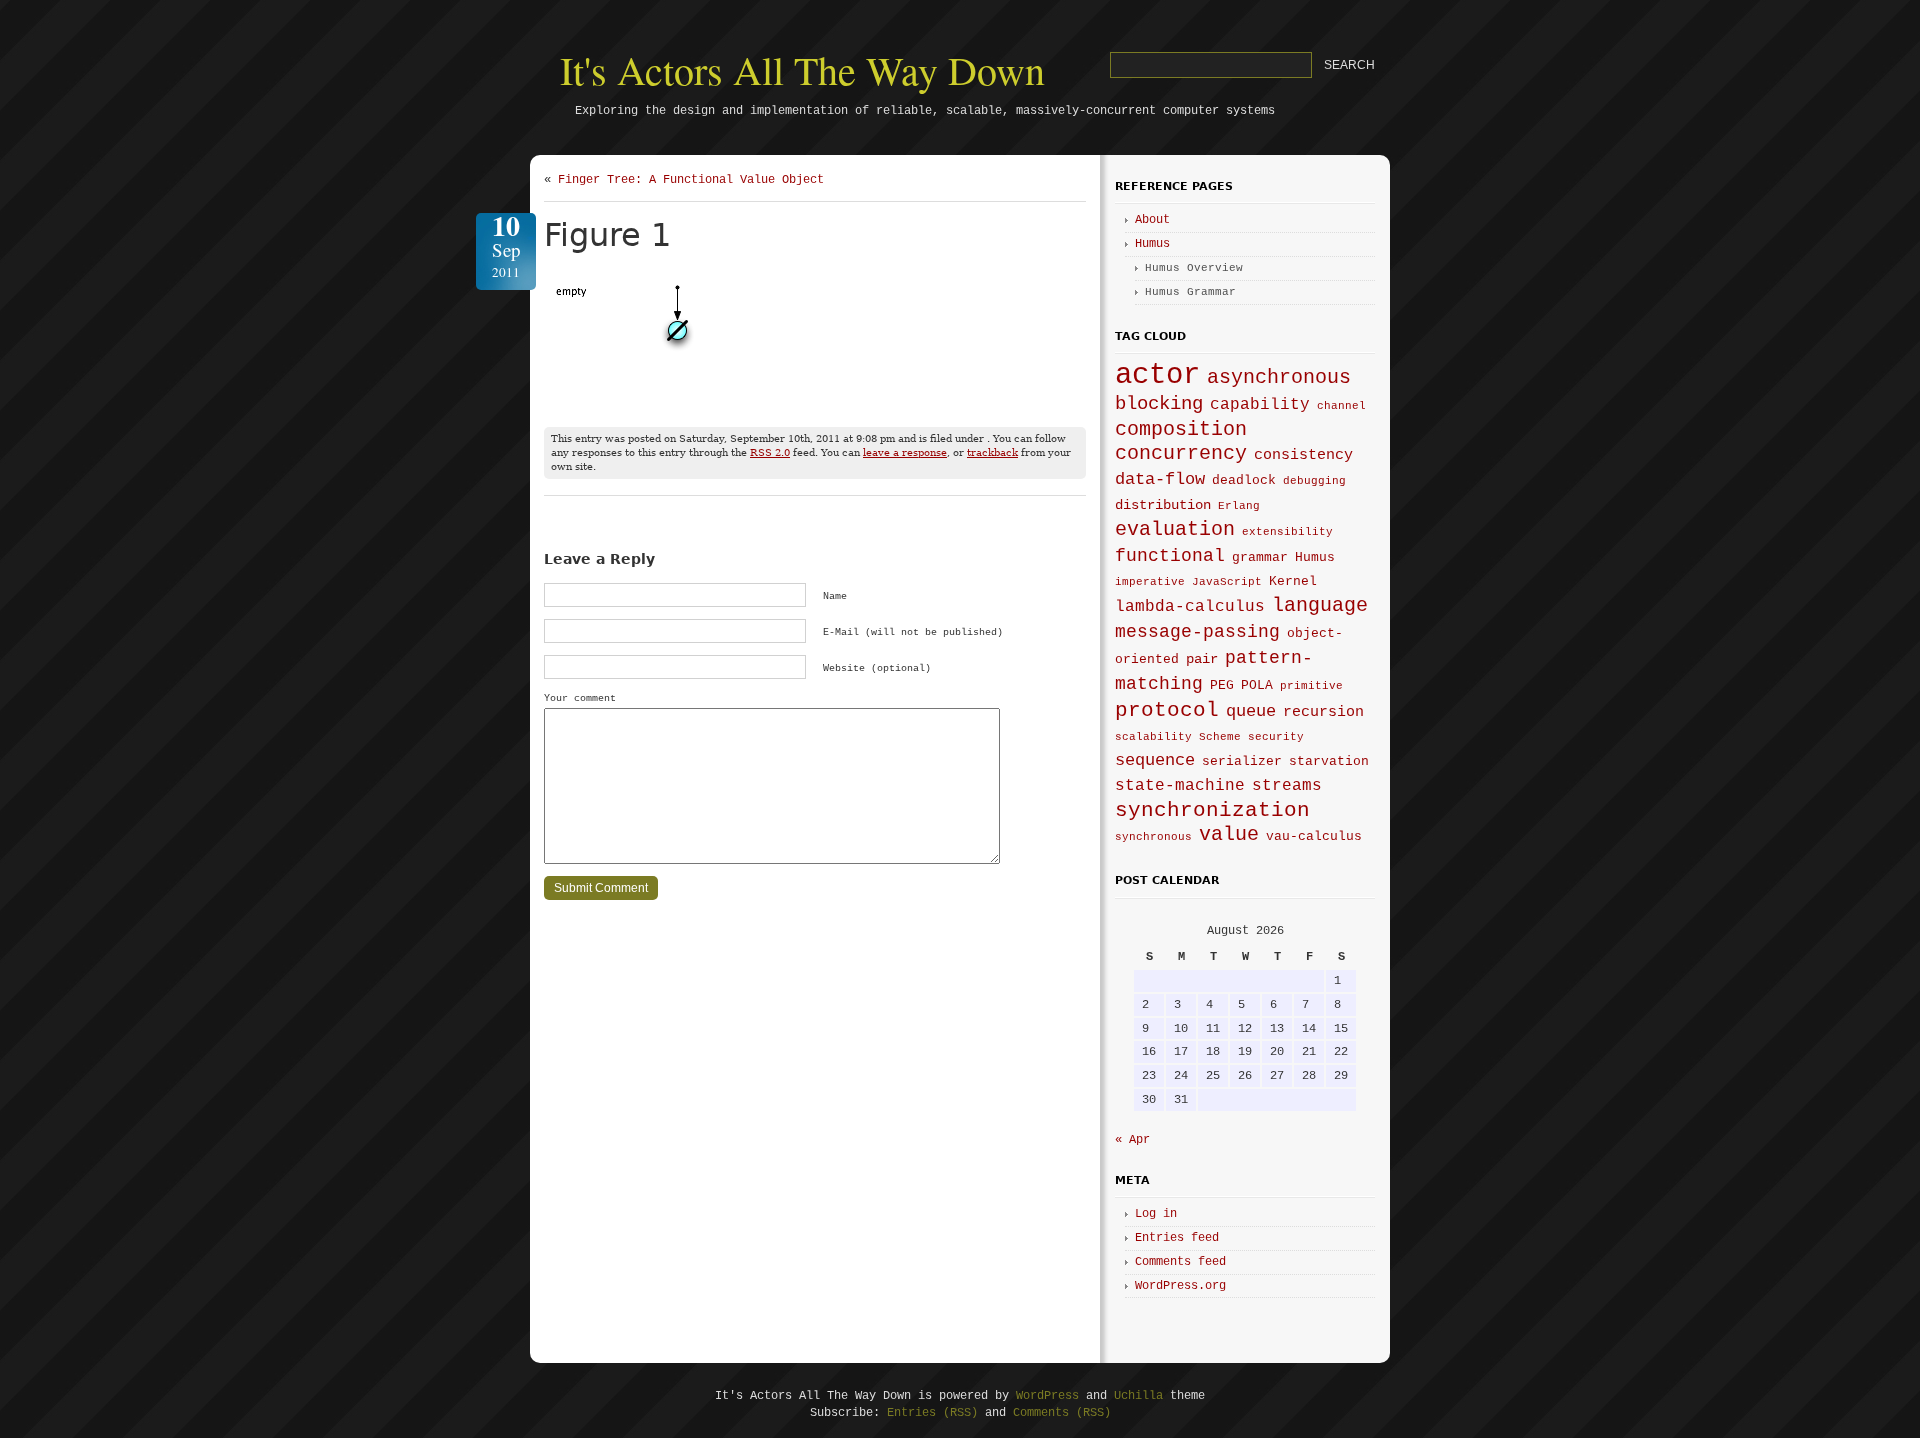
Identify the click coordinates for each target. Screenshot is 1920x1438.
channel (1341, 406)
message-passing (1197, 632)
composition (1181, 430)
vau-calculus (1314, 837)
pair (1202, 659)
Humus (1152, 244)
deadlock (1244, 481)
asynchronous (1279, 378)
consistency (1303, 455)
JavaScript (1227, 582)
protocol (1167, 710)
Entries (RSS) (932, 1413)
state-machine (1180, 786)
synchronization (1212, 810)
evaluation (1175, 529)
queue (1251, 711)
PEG (1222, 686)
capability (1260, 405)
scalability (1153, 737)
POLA (1257, 686)
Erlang (1239, 506)
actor (1157, 375)
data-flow (1160, 479)
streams (1287, 786)
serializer (1242, 762)
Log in (1156, 1214)
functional (1170, 556)
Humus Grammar (1190, 292)
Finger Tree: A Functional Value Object (691, 180)
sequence (1155, 760)
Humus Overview (1194, 268)
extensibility (1287, 532)
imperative (1150, 582)
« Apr (1132, 1140)
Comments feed (1180, 1262)
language (1320, 605)
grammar (1260, 558)
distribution (1163, 505)
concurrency (1181, 454)
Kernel (1293, 582)
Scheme (1220, 737)
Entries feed (1177, 1238)
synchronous (1153, 837)
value (1229, 834)
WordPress (1047, 1396)
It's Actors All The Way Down (802, 69)
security (1276, 737)
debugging (1314, 481)
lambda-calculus (1190, 607)
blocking (1159, 404)
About (1152, 220)
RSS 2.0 (770, 452)
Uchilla (1138, 1396)
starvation (1329, 762)
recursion (1323, 712)
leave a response (905, 452)
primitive (1311, 686)
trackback (992, 452)
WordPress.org (1180, 1286)
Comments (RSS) (1062, 1413)
